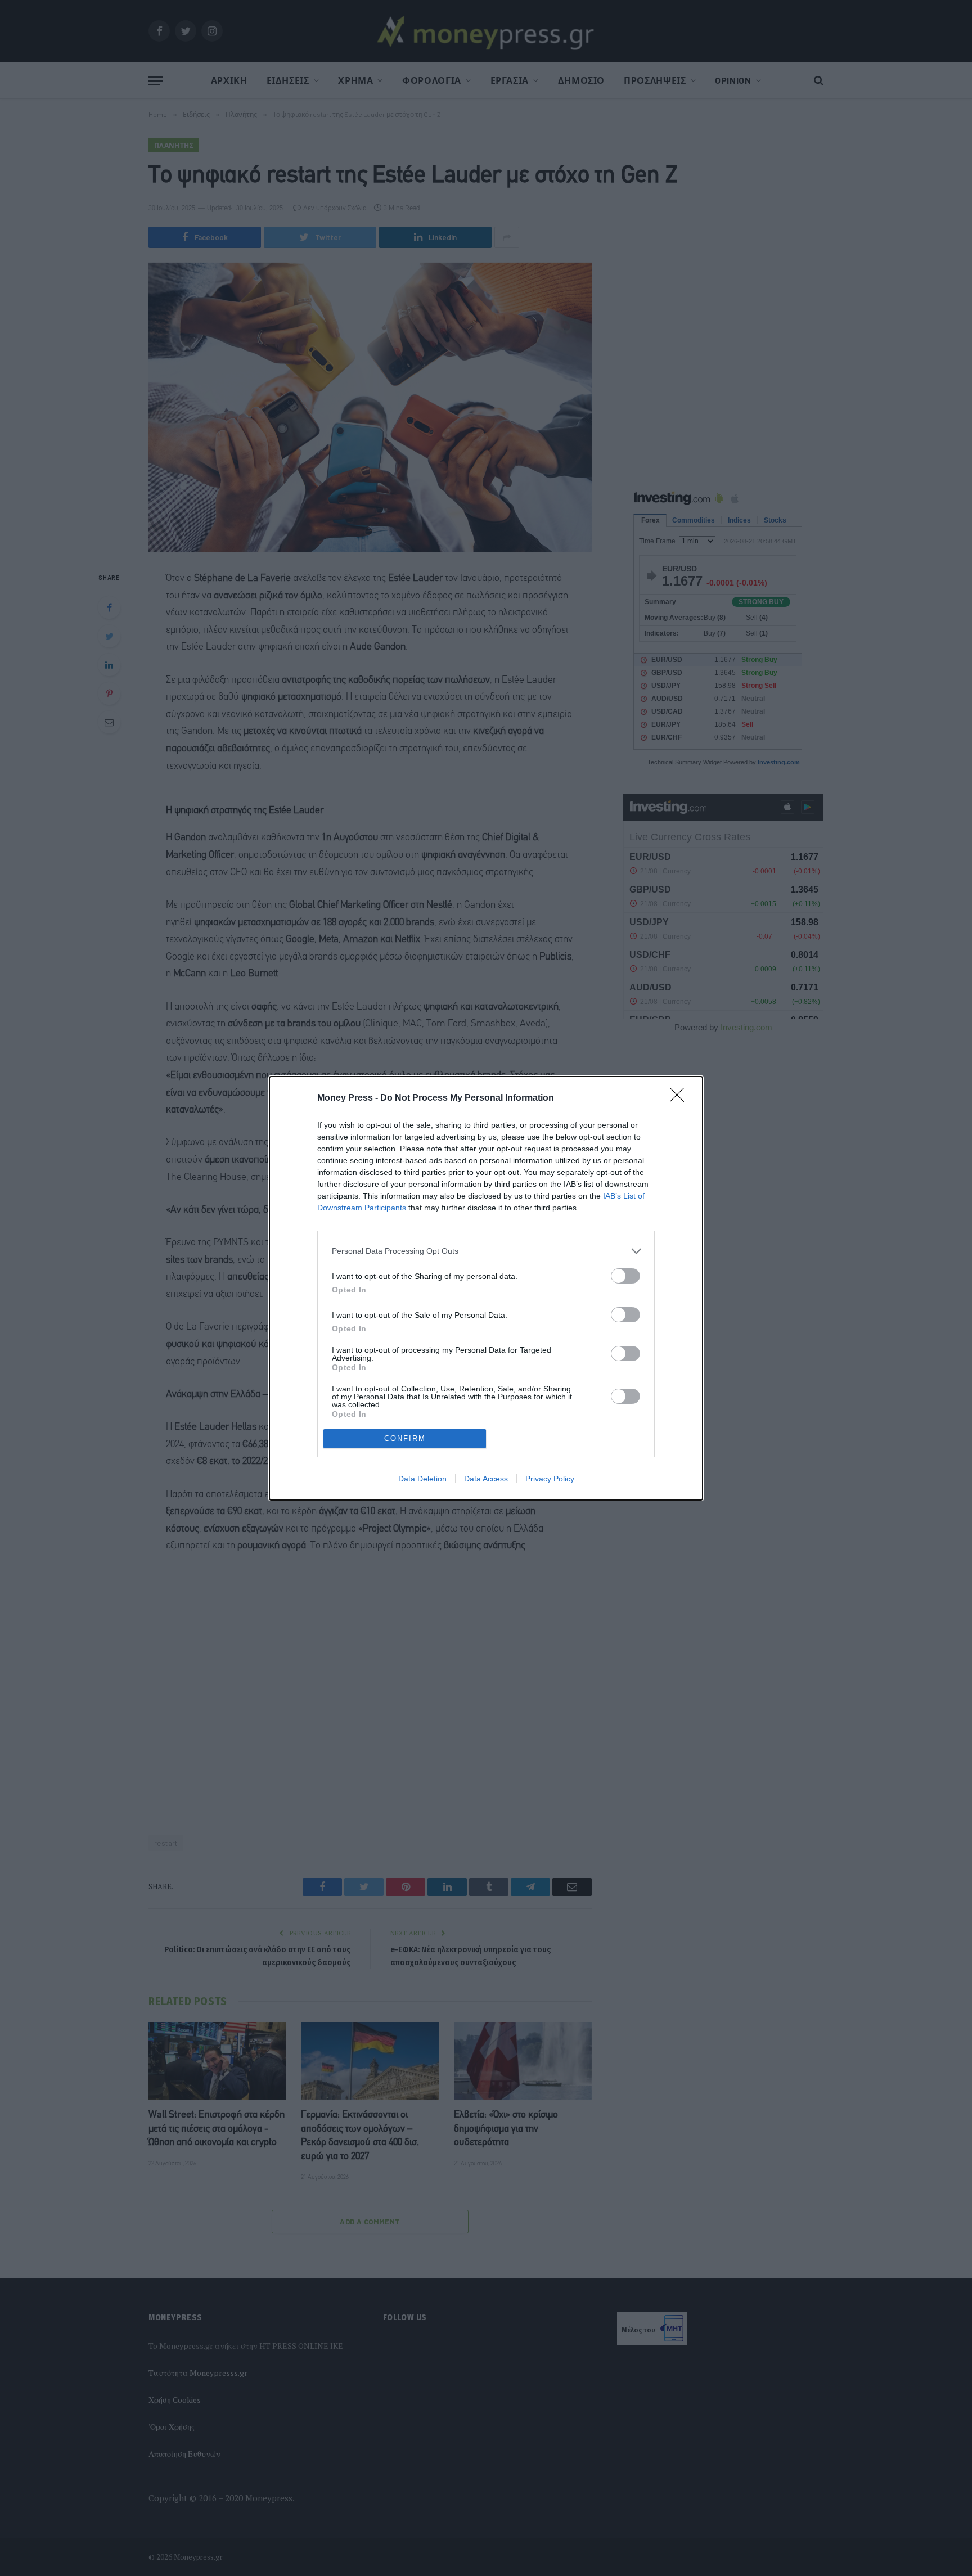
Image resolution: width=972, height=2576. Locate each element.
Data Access (486, 1479)
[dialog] (486, 1288)
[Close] (681, 1098)
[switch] (625, 1276)
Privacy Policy (550, 1479)
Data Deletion (422, 1479)
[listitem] (486, 1251)
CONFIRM (405, 1438)
